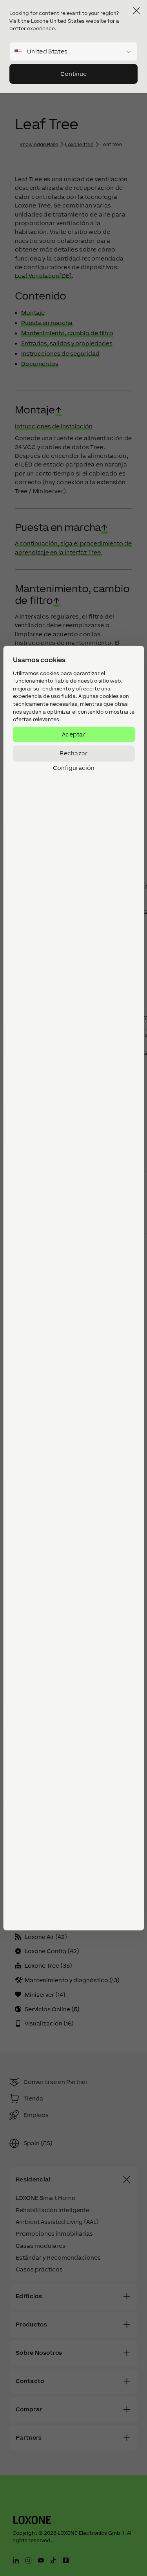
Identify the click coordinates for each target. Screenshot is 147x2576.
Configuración (74, 768)
